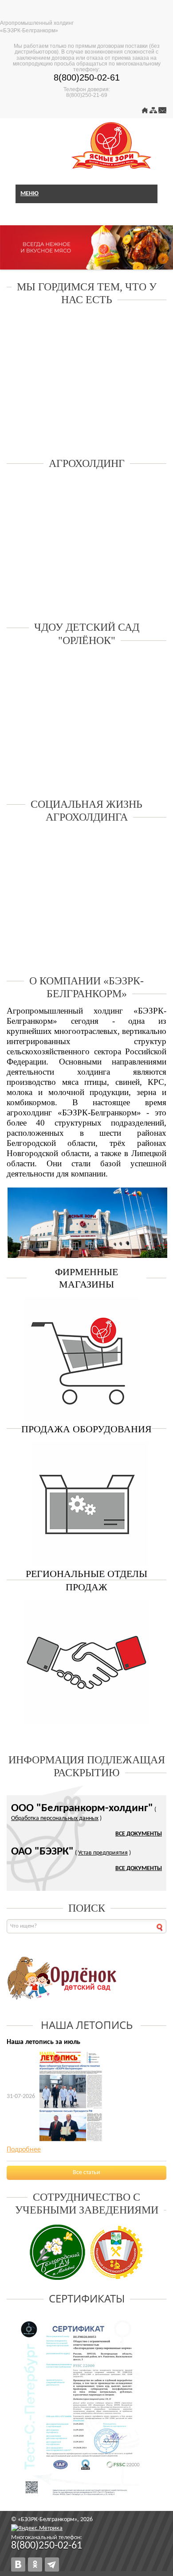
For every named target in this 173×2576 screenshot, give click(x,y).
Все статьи (86, 2173)
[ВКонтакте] (18, 2564)
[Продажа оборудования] (86, 1504)
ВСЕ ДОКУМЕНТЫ (139, 1834)
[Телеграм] (52, 2564)
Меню (29, 194)
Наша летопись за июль (43, 2042)
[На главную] (145, 112)
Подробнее (24, 2150)
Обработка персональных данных (55, 1818)
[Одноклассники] (35, 2564)
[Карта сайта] (153, 112)
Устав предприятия (103, 1853)
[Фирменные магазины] (86, 1359)
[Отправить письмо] (162, 112)
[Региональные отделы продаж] (86, 1662)
